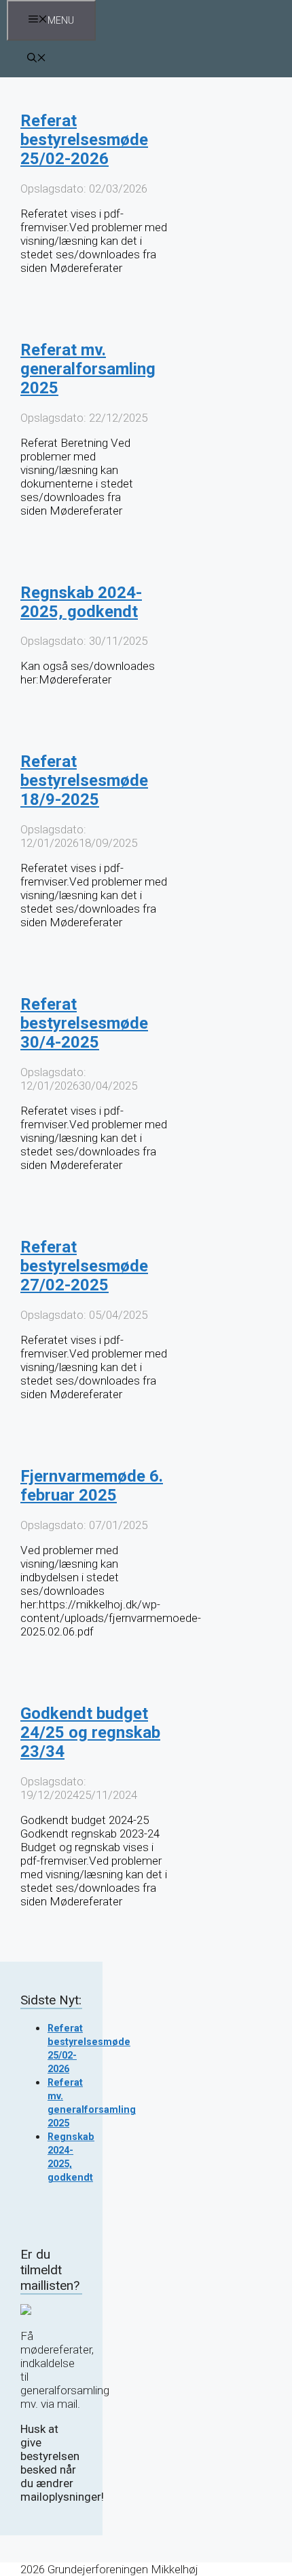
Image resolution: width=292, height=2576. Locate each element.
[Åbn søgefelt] (37, 59)
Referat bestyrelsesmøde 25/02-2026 (84, 140)
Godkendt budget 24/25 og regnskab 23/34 (90, 1732)
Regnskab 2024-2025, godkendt (81, 602)
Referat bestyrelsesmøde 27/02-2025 (84, 1266)
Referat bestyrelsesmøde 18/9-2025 (84, 780)
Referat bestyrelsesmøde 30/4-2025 (84, 1023)
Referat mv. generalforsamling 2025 (88, 369)
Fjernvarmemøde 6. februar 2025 (92, 1486)
